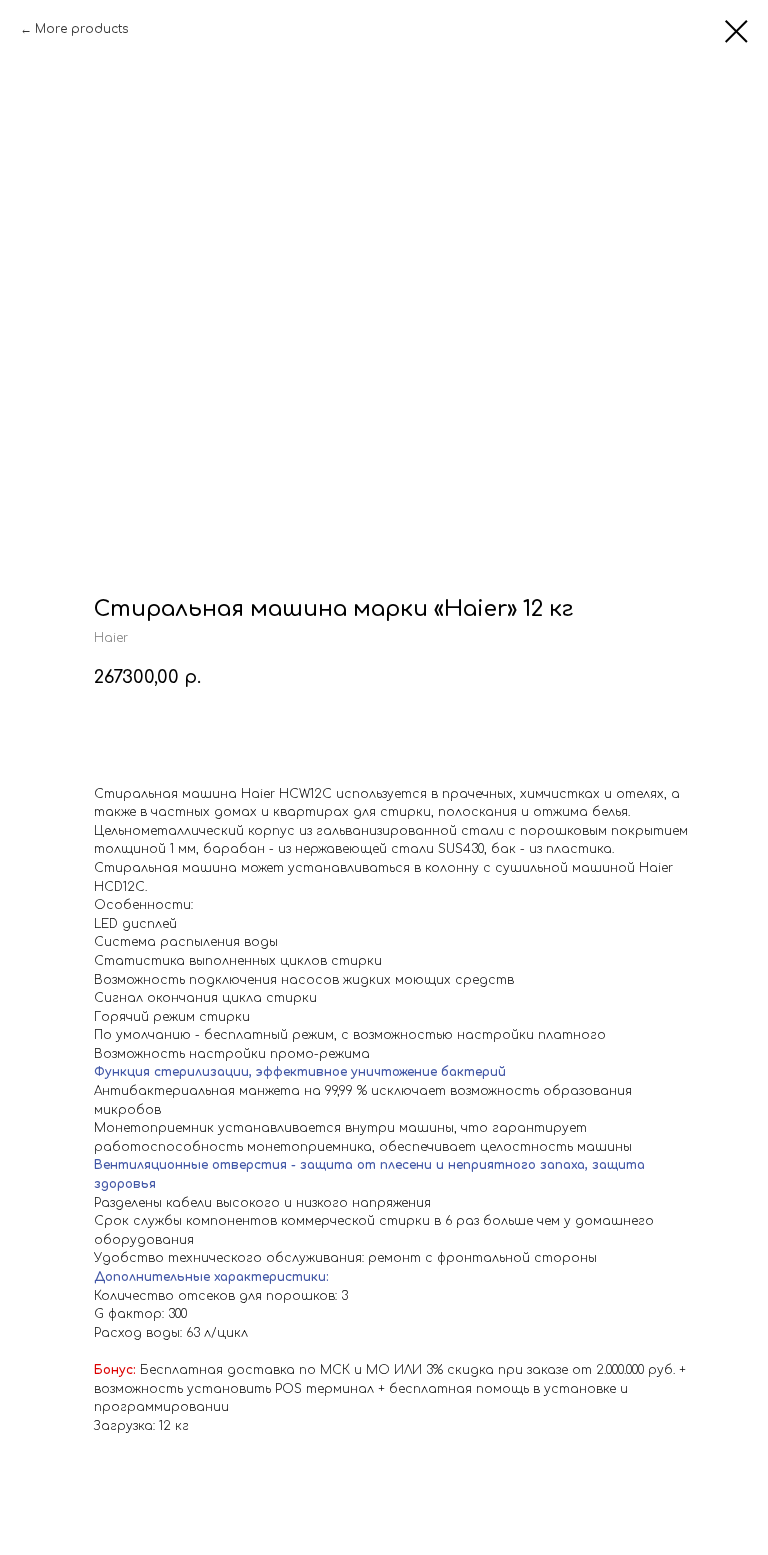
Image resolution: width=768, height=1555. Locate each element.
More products (81, 29)
